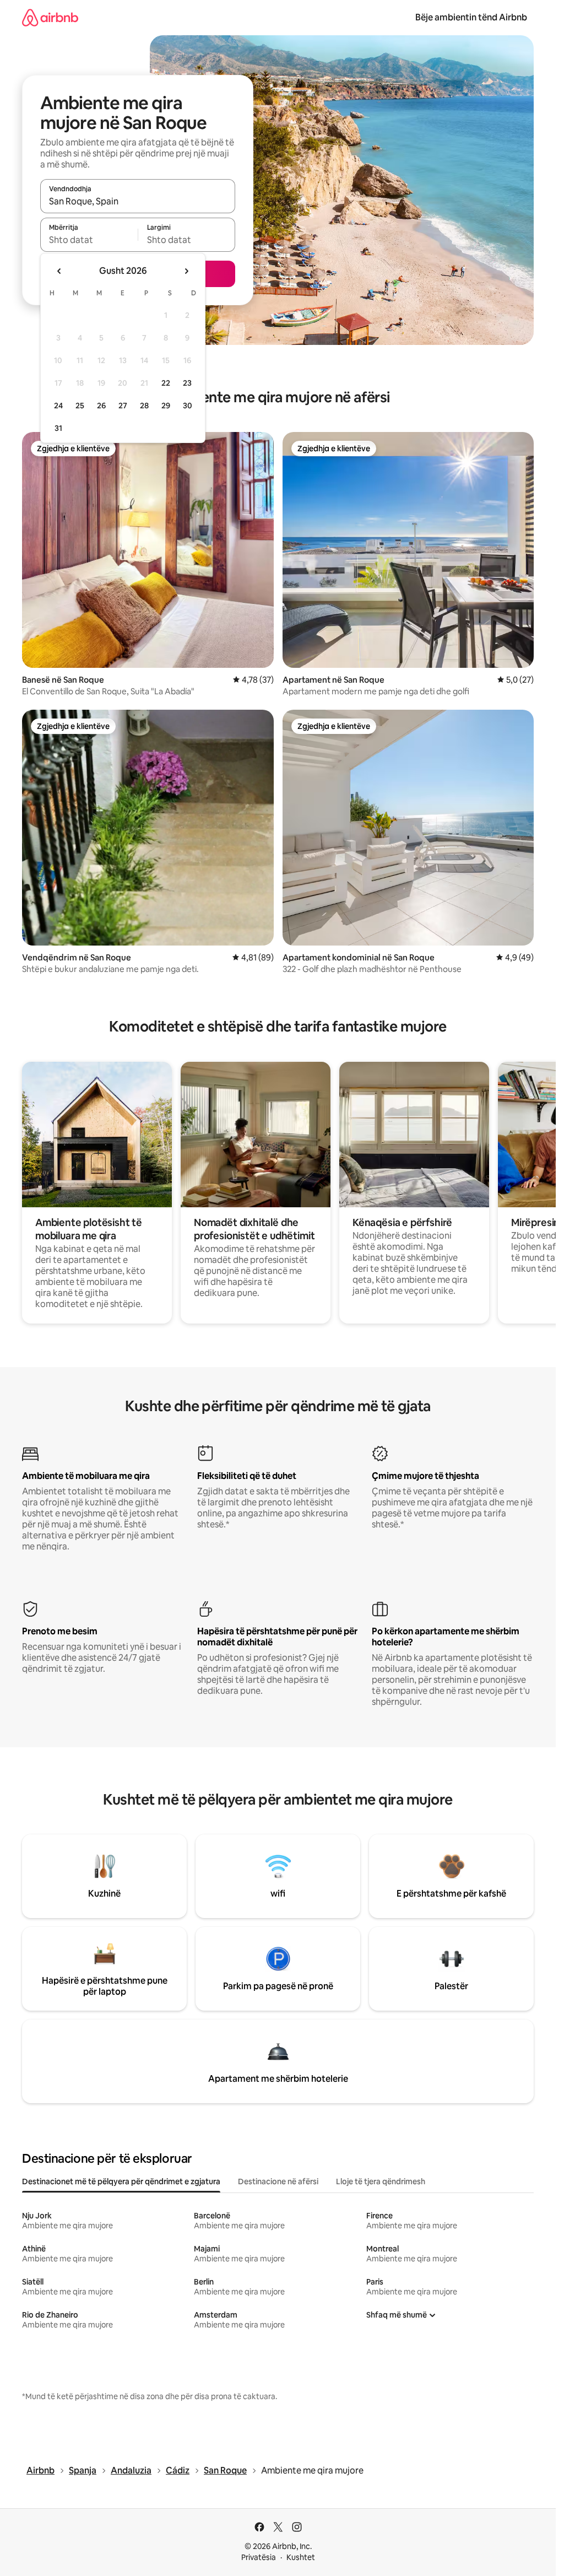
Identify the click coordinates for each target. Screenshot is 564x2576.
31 (58, 428)
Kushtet (301, 2557)
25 (80, 406)
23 (187, 383)
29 (166, 406)
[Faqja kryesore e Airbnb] (50, 17)
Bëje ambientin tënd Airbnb (471, 17)
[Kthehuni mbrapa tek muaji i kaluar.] (59, 271)
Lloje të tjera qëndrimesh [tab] (381, 2181)
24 (58, 406)
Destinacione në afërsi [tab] (278, 2181)
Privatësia (259, 2557)
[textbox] (89, 240)
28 (144, 406)
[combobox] (138, 201)
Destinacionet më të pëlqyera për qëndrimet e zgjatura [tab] (121, 2181)
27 (123, 406)
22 (166, 383)
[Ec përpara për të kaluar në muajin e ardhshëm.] (186, 271)
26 (101, 406)
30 (188, 406)
